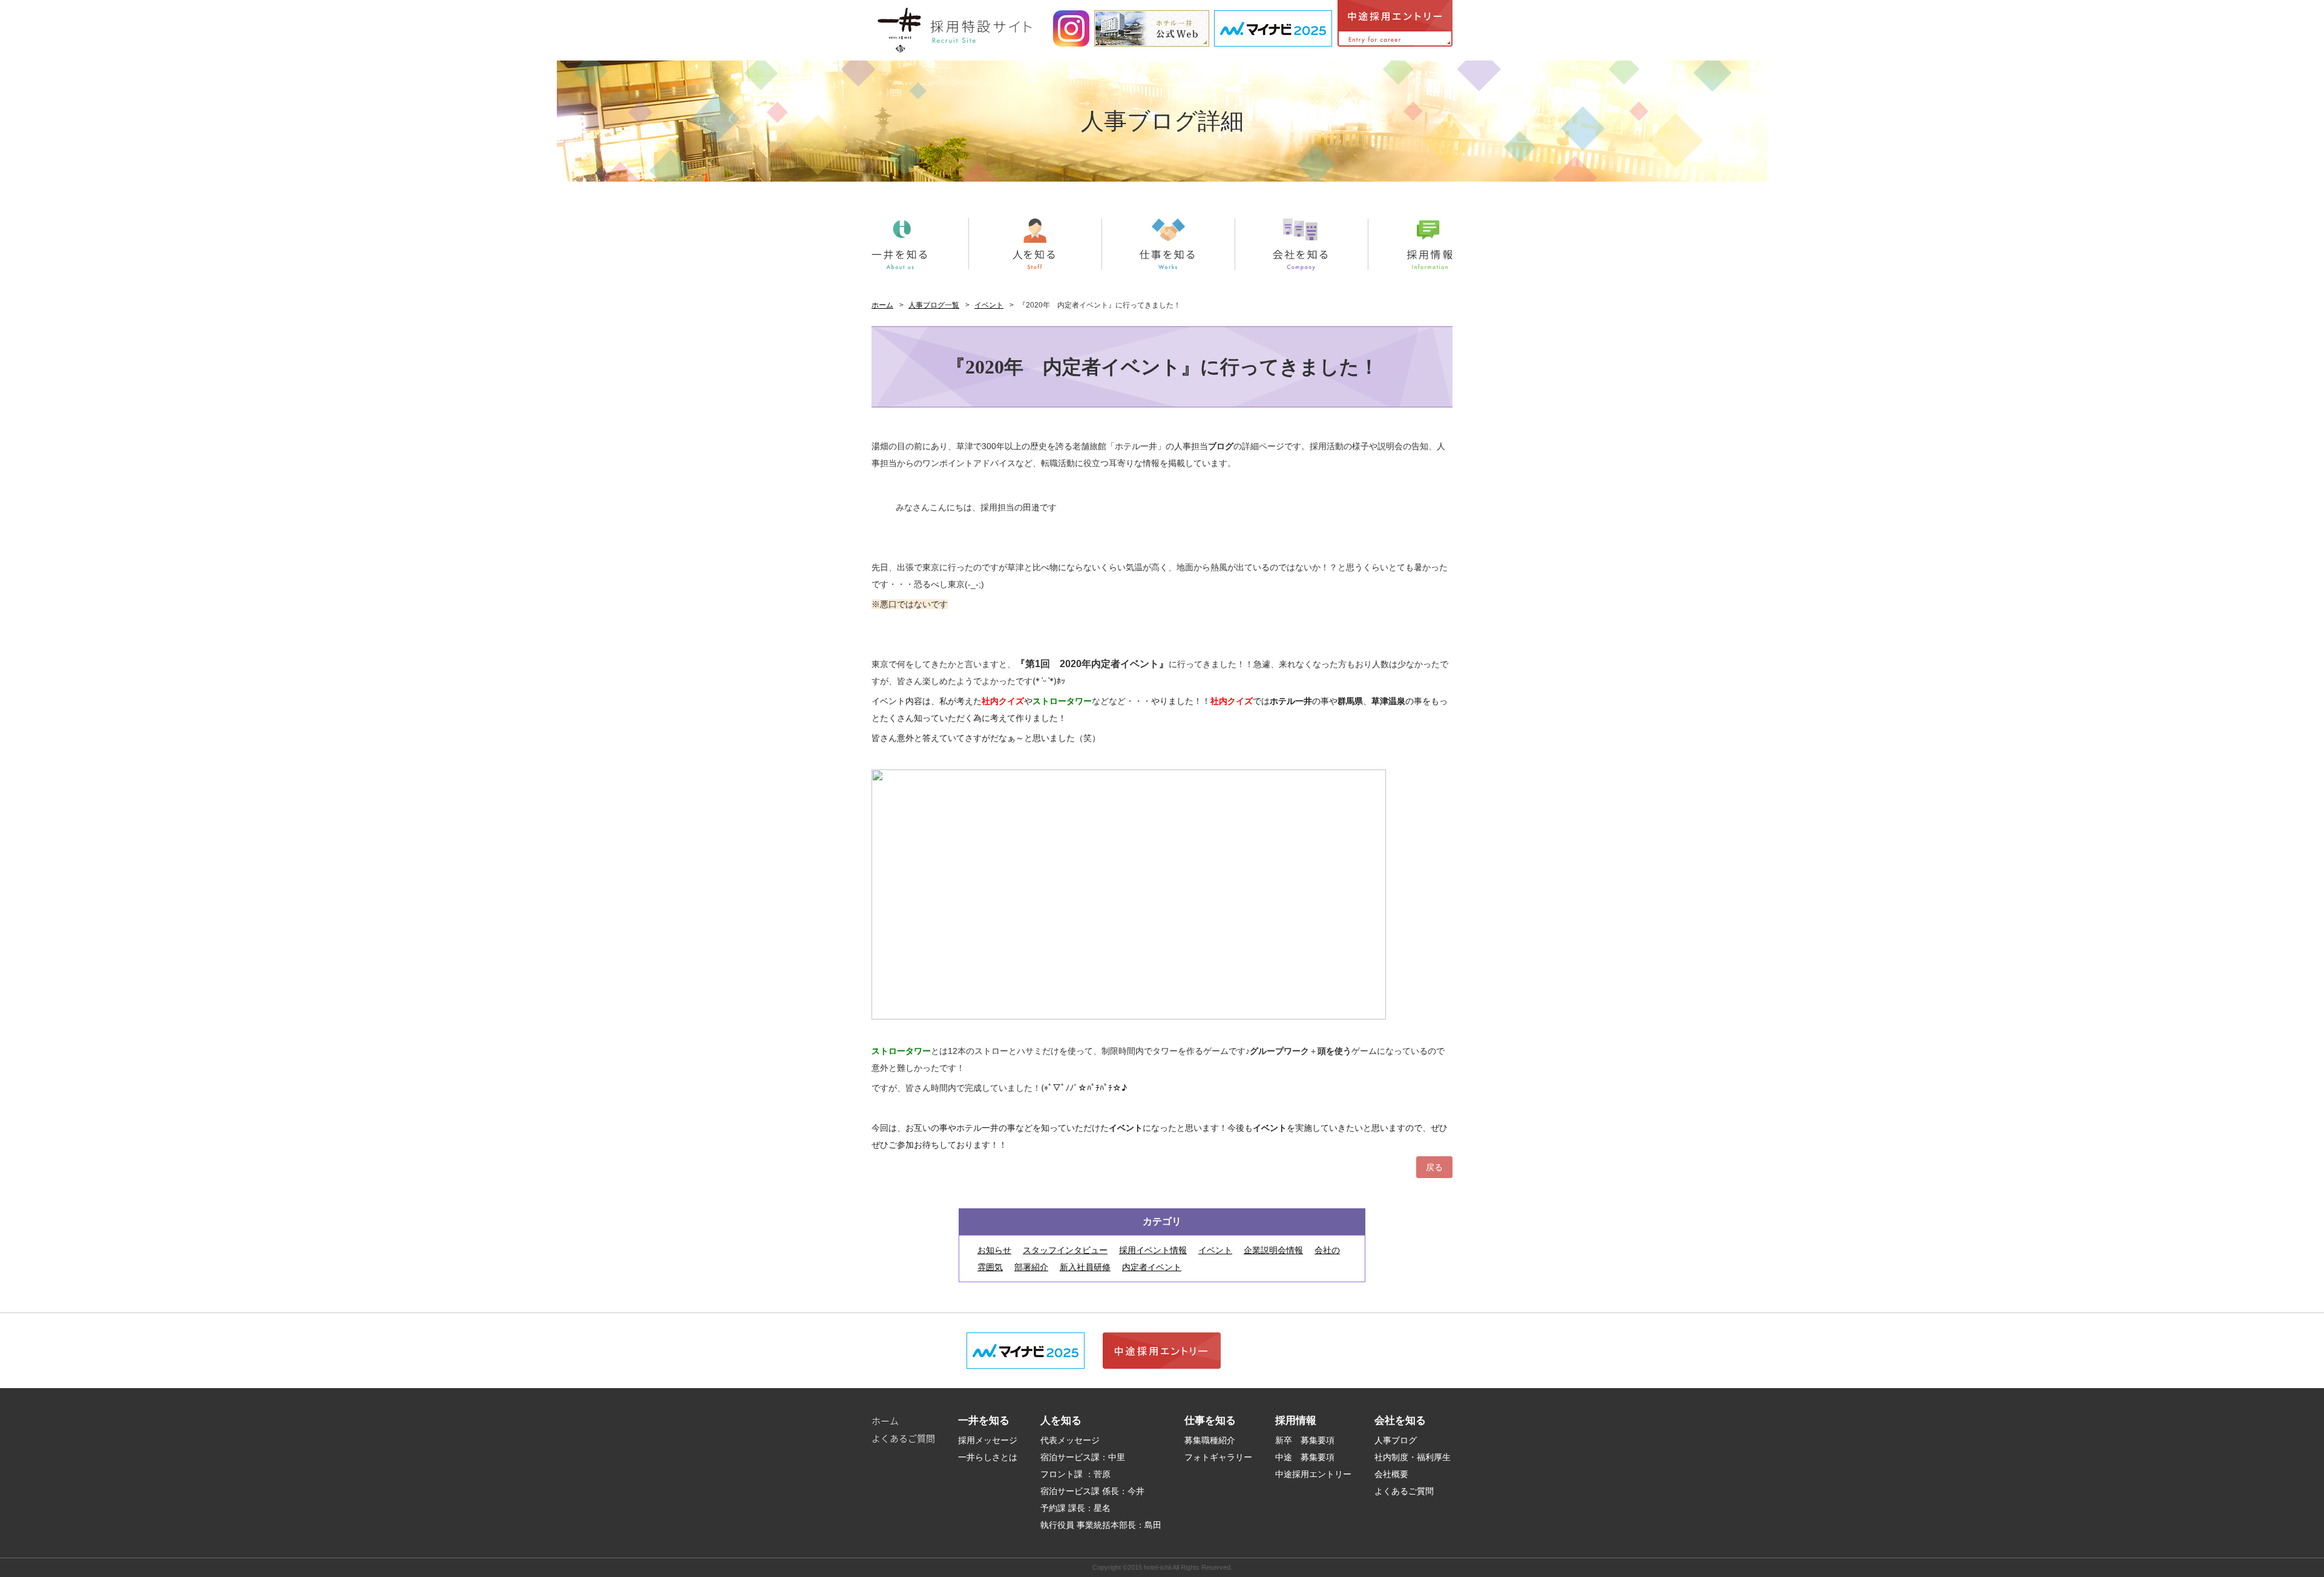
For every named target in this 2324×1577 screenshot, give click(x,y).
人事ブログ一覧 (934, 305)
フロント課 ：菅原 (1075, 1474)
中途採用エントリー (1313, 1474)
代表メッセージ (1070, 1440)
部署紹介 (1031, 1267)
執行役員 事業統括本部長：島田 (1101, 1525)
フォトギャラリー (1218, 1457)
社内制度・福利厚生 (1413, 1457)
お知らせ (994, 1250)
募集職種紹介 (1210, 1440)
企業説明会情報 (1273, 1250)
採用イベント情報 (1153, 1250)
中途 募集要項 (1305, 1457)
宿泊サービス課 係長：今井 (1092, 1491)
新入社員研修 (1085, 1267)
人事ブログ (1396, 1440)
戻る (1434, 1167)
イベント (989, 305)
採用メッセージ (988, 1440)
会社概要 (1391, 1474)
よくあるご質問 (903, 1438)
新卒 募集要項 (1305, 1440)
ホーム (882, 305)
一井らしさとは (988, 1457)
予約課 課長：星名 (1075, 1508)
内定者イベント (1152, 1267)
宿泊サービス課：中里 (1083, 1457)
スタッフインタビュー (1065, 1250)
